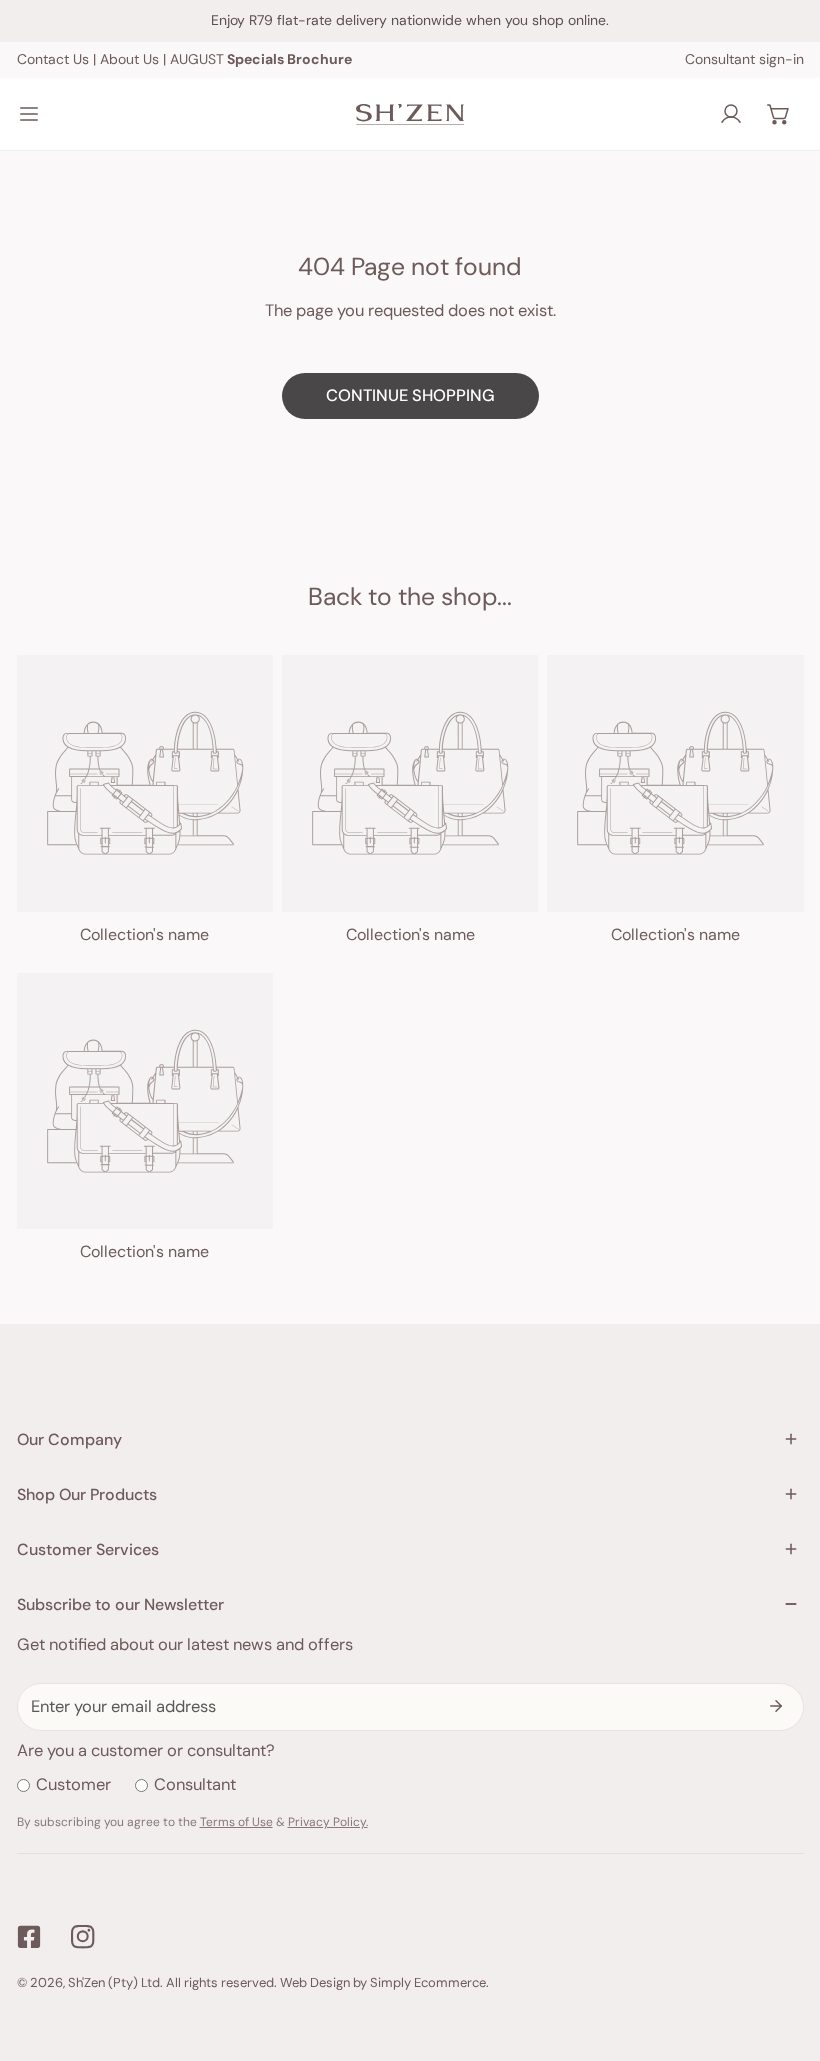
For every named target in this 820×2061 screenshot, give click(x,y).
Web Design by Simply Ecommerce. (384, 1982)
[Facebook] (28, 1937)
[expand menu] (29, 114)
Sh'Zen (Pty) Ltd (114, 1982)
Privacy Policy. (328, 1822)
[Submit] (776, 1706)
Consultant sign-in (744, 59)
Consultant (195, 1784)
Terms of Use (236, 1822)
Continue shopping (410, 395)
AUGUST (261, 59)
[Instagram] (83, 1937)
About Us (129, 59)
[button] (779, 114)
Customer (73, 1784)
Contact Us (53, 59)
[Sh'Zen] (410, 114)
